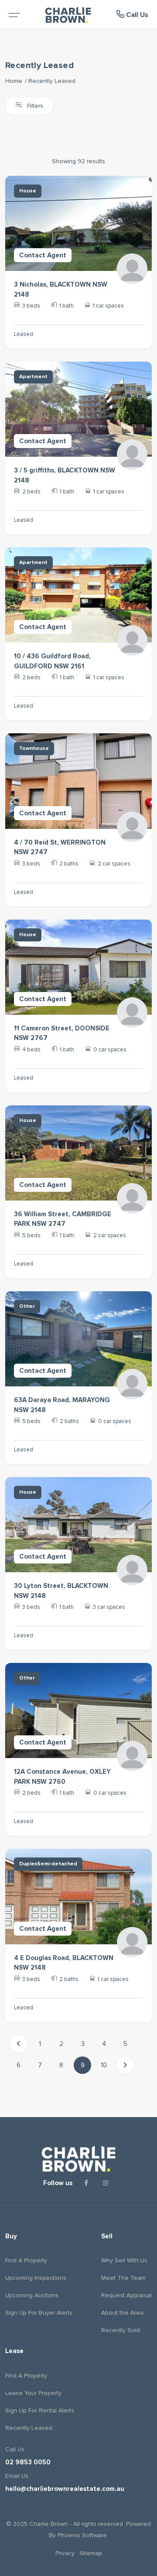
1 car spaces (108, 306)
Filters (34, 106)
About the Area (122, 2313)
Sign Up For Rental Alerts (40, 2410)
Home (14, 81)
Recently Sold (121, 2330)
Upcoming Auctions (32, 2295)
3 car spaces (109, 1607)
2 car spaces (114, 864)
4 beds (31, 1050)
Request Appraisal (126, 2295)
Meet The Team (123, 2278)
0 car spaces (110, 1050)
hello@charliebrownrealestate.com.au (65, 2489)
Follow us (58, 2183)
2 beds (31, 492)
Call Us (136, 15)
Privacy (65, 2553)
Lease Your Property (33, 2393)
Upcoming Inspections (36, 2278)
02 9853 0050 (28, 2462)
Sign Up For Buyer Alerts (39, 2313)
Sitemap (91, 2553)
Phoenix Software (82, 2535)
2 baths (69, 864)
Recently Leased (52, 81)
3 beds (31, 306)
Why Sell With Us (124, 2260)
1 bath (67, 306)
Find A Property (26, 2260)
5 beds (31, 1235)
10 (104, 2065)
